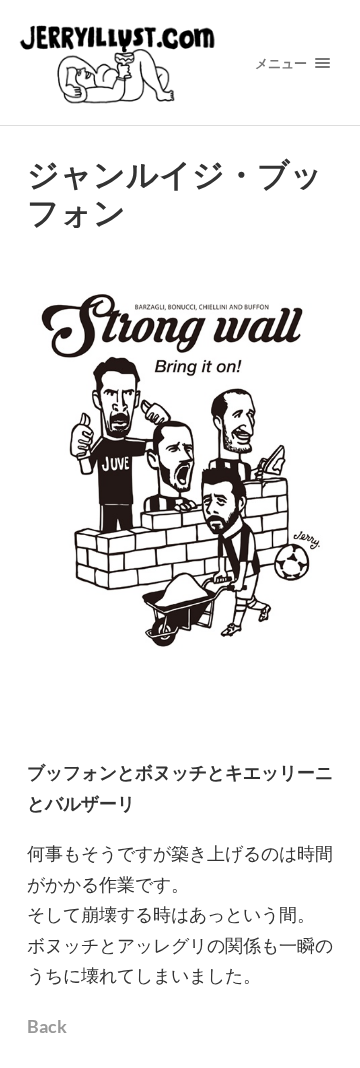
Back (47, 1026)
